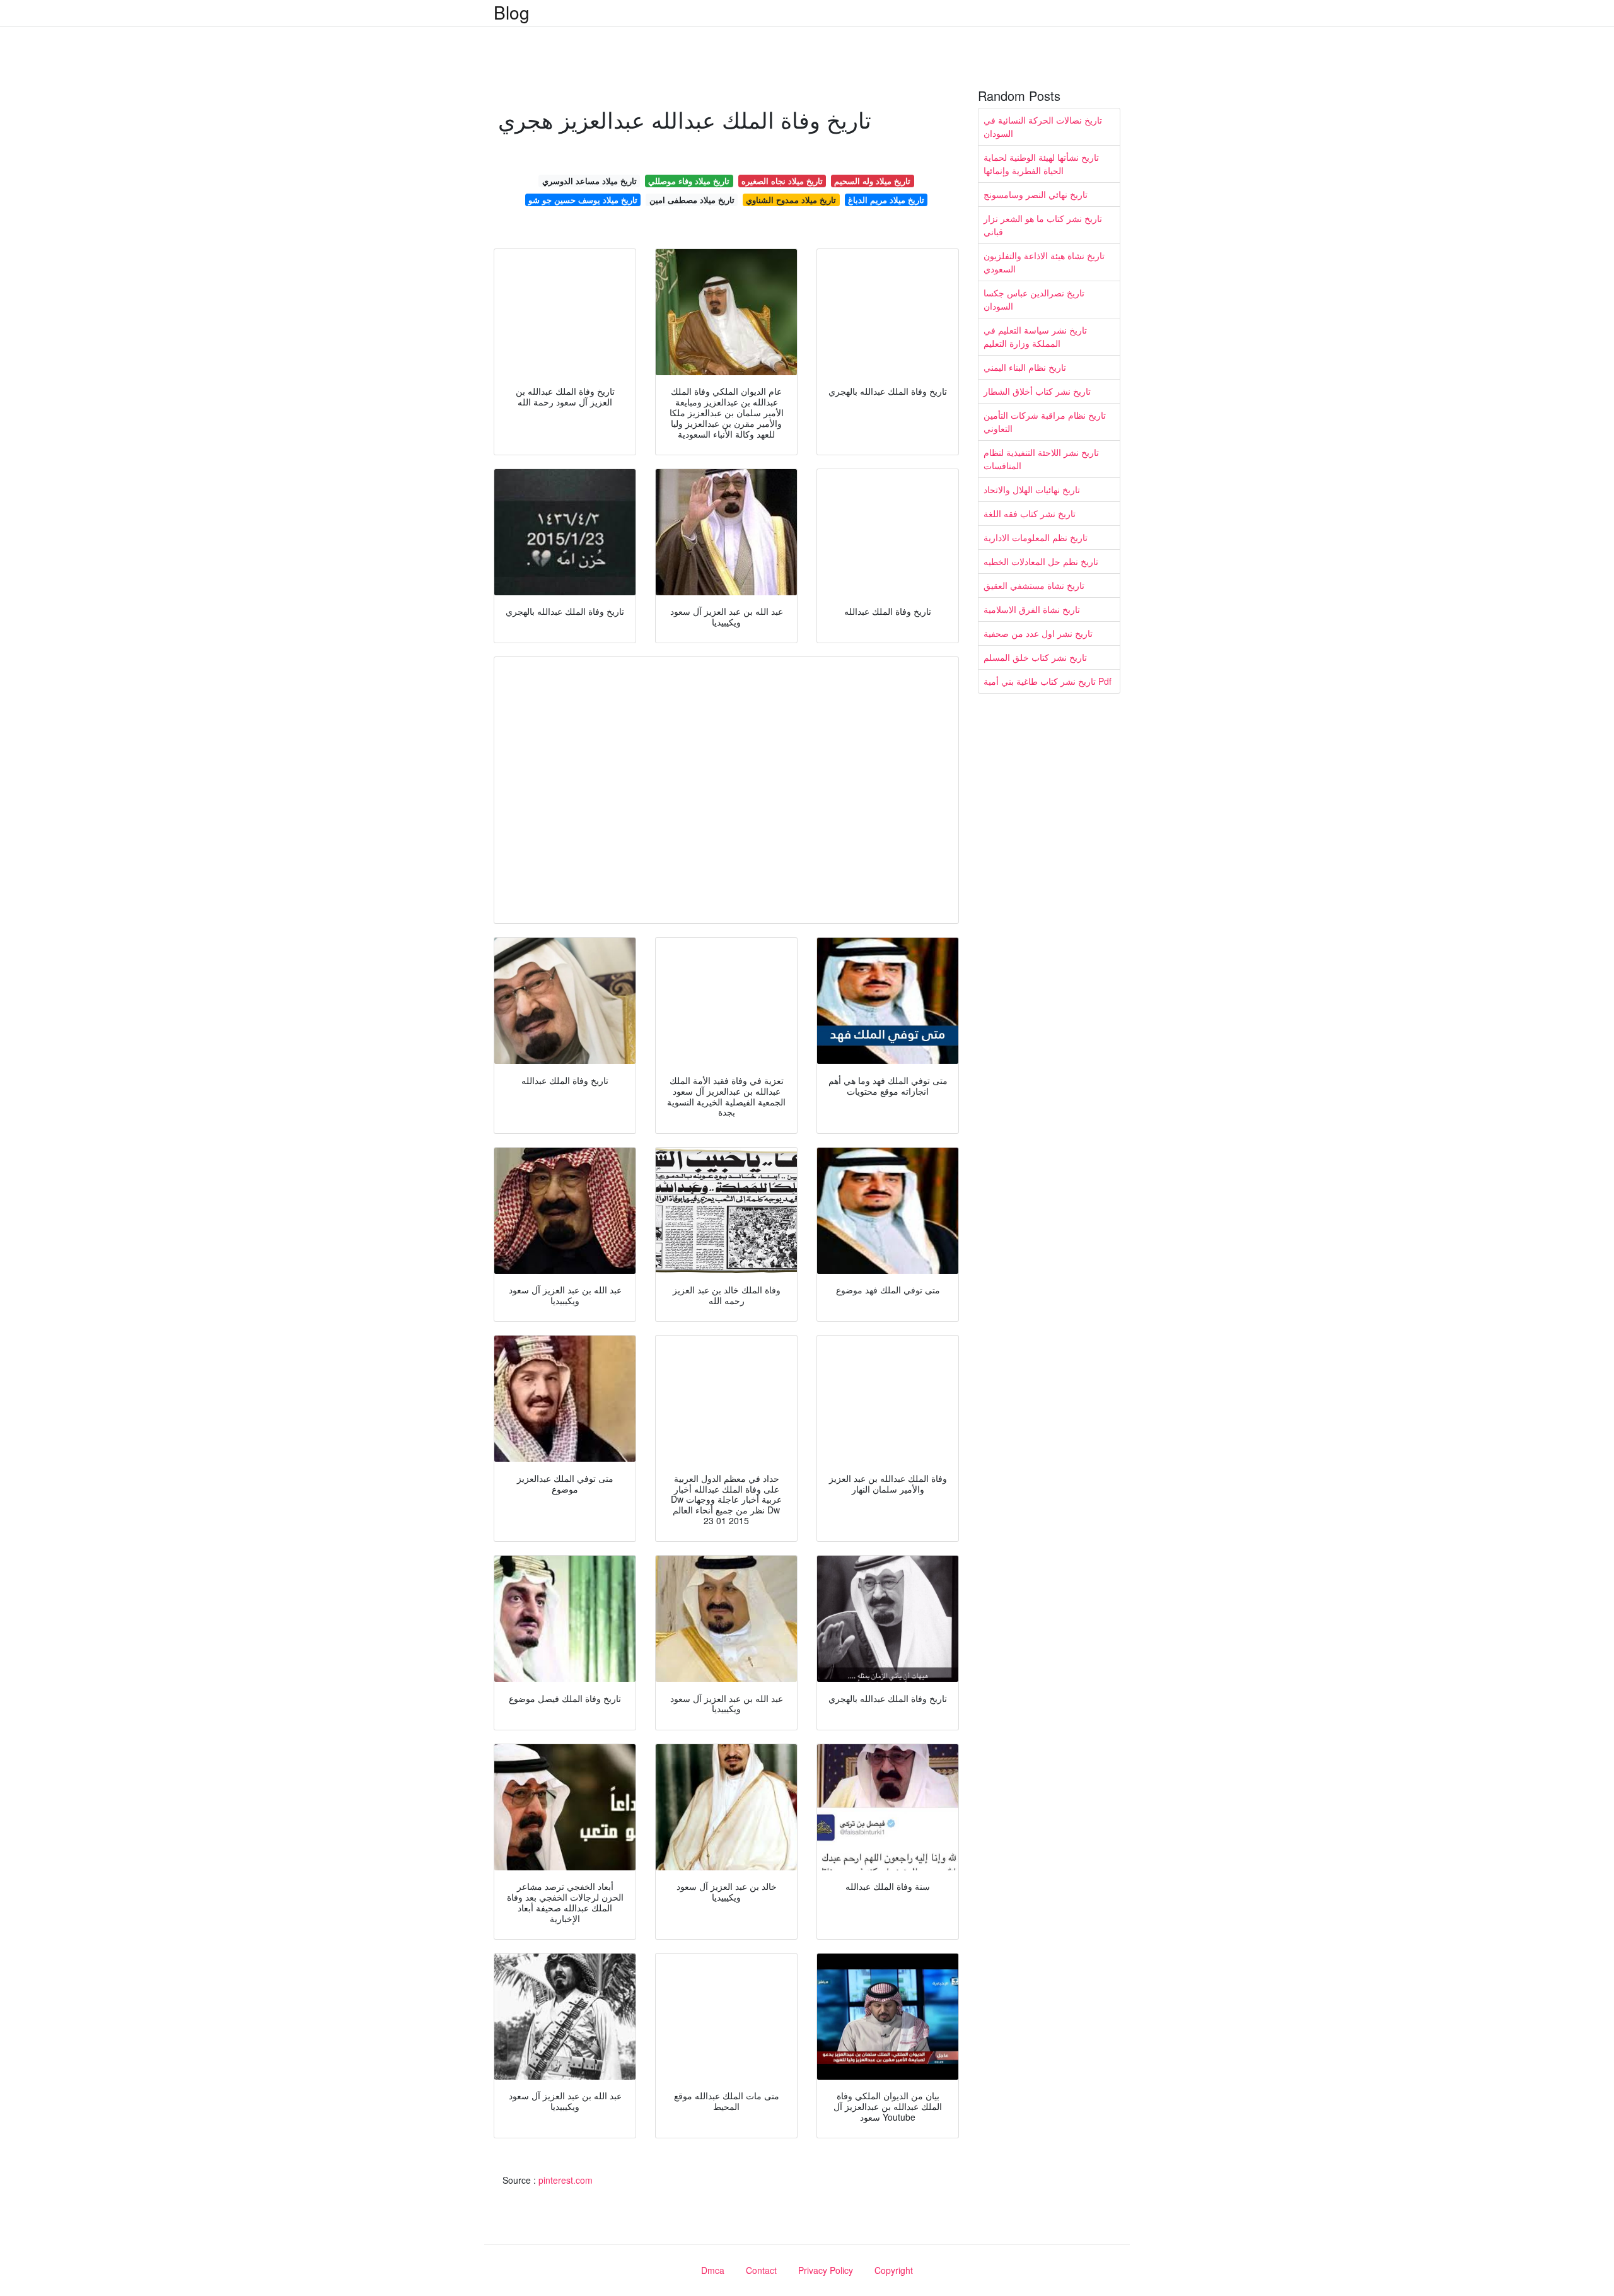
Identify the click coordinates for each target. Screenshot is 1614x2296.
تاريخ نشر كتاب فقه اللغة (1030, 513)
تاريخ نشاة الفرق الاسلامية (1032, 609)
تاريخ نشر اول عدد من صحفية (1038, 633)
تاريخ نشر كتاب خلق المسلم (1035, 657)
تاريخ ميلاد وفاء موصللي (689, 181)
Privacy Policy (826, 2270)
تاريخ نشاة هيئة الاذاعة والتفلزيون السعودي (1044, 262)
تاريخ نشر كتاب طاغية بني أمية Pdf (1048, 681)
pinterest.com (566, 2180)
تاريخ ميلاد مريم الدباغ (886, 200)
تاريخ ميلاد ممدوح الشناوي (791, 200)
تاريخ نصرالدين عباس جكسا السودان (1034, 299)
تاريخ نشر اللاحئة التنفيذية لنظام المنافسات (1041, 459)
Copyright (894, 2270)
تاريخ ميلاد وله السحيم (872, 181)
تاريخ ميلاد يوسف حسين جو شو (583, 200)
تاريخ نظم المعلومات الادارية (1036, 537)
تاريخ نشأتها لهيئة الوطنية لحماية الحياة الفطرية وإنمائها (1041, 164)
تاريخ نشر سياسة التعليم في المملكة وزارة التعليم (1035, 336)
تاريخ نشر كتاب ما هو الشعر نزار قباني (1043, 225)
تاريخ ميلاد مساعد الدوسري (589, 181)
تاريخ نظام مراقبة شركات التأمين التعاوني (1045, 422)
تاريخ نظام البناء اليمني (1025, 367)
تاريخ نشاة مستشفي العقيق (1034, 585)
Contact (761, 2270)
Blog (512, 12)
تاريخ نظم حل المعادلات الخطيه (1041, 561)
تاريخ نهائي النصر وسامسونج (1036, 194)
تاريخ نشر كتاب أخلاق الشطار (1037, 391)
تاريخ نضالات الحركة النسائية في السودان (1043, 126)
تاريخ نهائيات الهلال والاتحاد (1032, 489)
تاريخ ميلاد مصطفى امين (692, 200)
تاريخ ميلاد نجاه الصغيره (782, 181)
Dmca (713, 2270)
